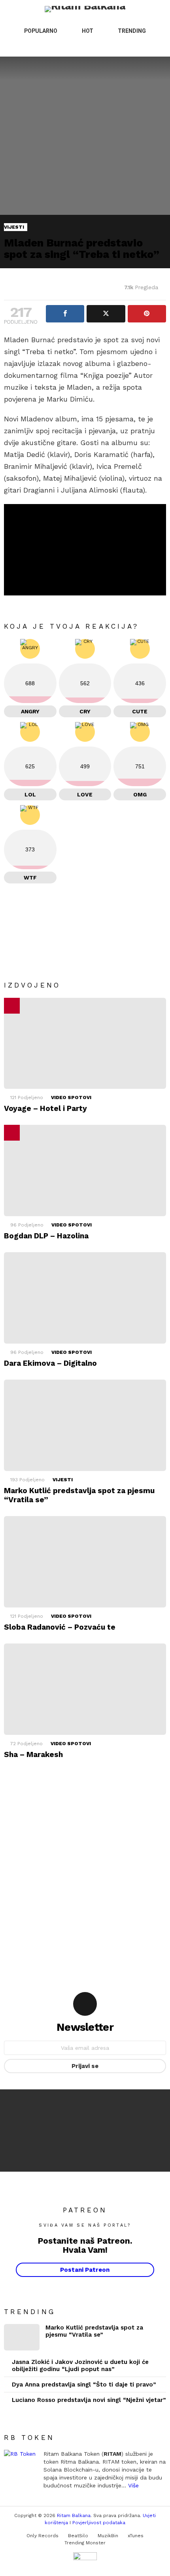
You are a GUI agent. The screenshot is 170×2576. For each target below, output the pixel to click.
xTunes (136, 2536)
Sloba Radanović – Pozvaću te (60, 1627)
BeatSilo (78, 2536)
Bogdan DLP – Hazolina (46, 1236)
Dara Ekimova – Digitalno (50, 1363)
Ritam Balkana (74, 2515)
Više (133, 2485)
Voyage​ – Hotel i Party (45, 1108)
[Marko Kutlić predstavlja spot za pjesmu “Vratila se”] (85, 1425)
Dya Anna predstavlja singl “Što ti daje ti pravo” (84, 2385)
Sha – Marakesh (33, 1754)
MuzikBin (108, 2536)
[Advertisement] (85, 1873)
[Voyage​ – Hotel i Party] (85, 1043)
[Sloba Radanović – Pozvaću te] (85, 1562)
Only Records (42, 2536)
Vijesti (63, 1480)
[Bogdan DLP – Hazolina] (85, 1170)
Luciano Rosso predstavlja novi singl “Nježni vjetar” (89, 2400)
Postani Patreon (85, 2270)
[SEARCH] (145, 47)
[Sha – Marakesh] (85, 1689)
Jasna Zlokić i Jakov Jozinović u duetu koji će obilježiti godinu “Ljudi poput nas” (80, 2366)
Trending (132, 31)
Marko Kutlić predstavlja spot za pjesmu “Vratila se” (94, 2331)
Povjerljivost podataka (99, 2523)
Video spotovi (71, 1098)
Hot (88, 31)
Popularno (41, 31)
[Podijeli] (65, 314)
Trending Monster (85, 2543)
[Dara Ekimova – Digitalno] (85, 1298)
